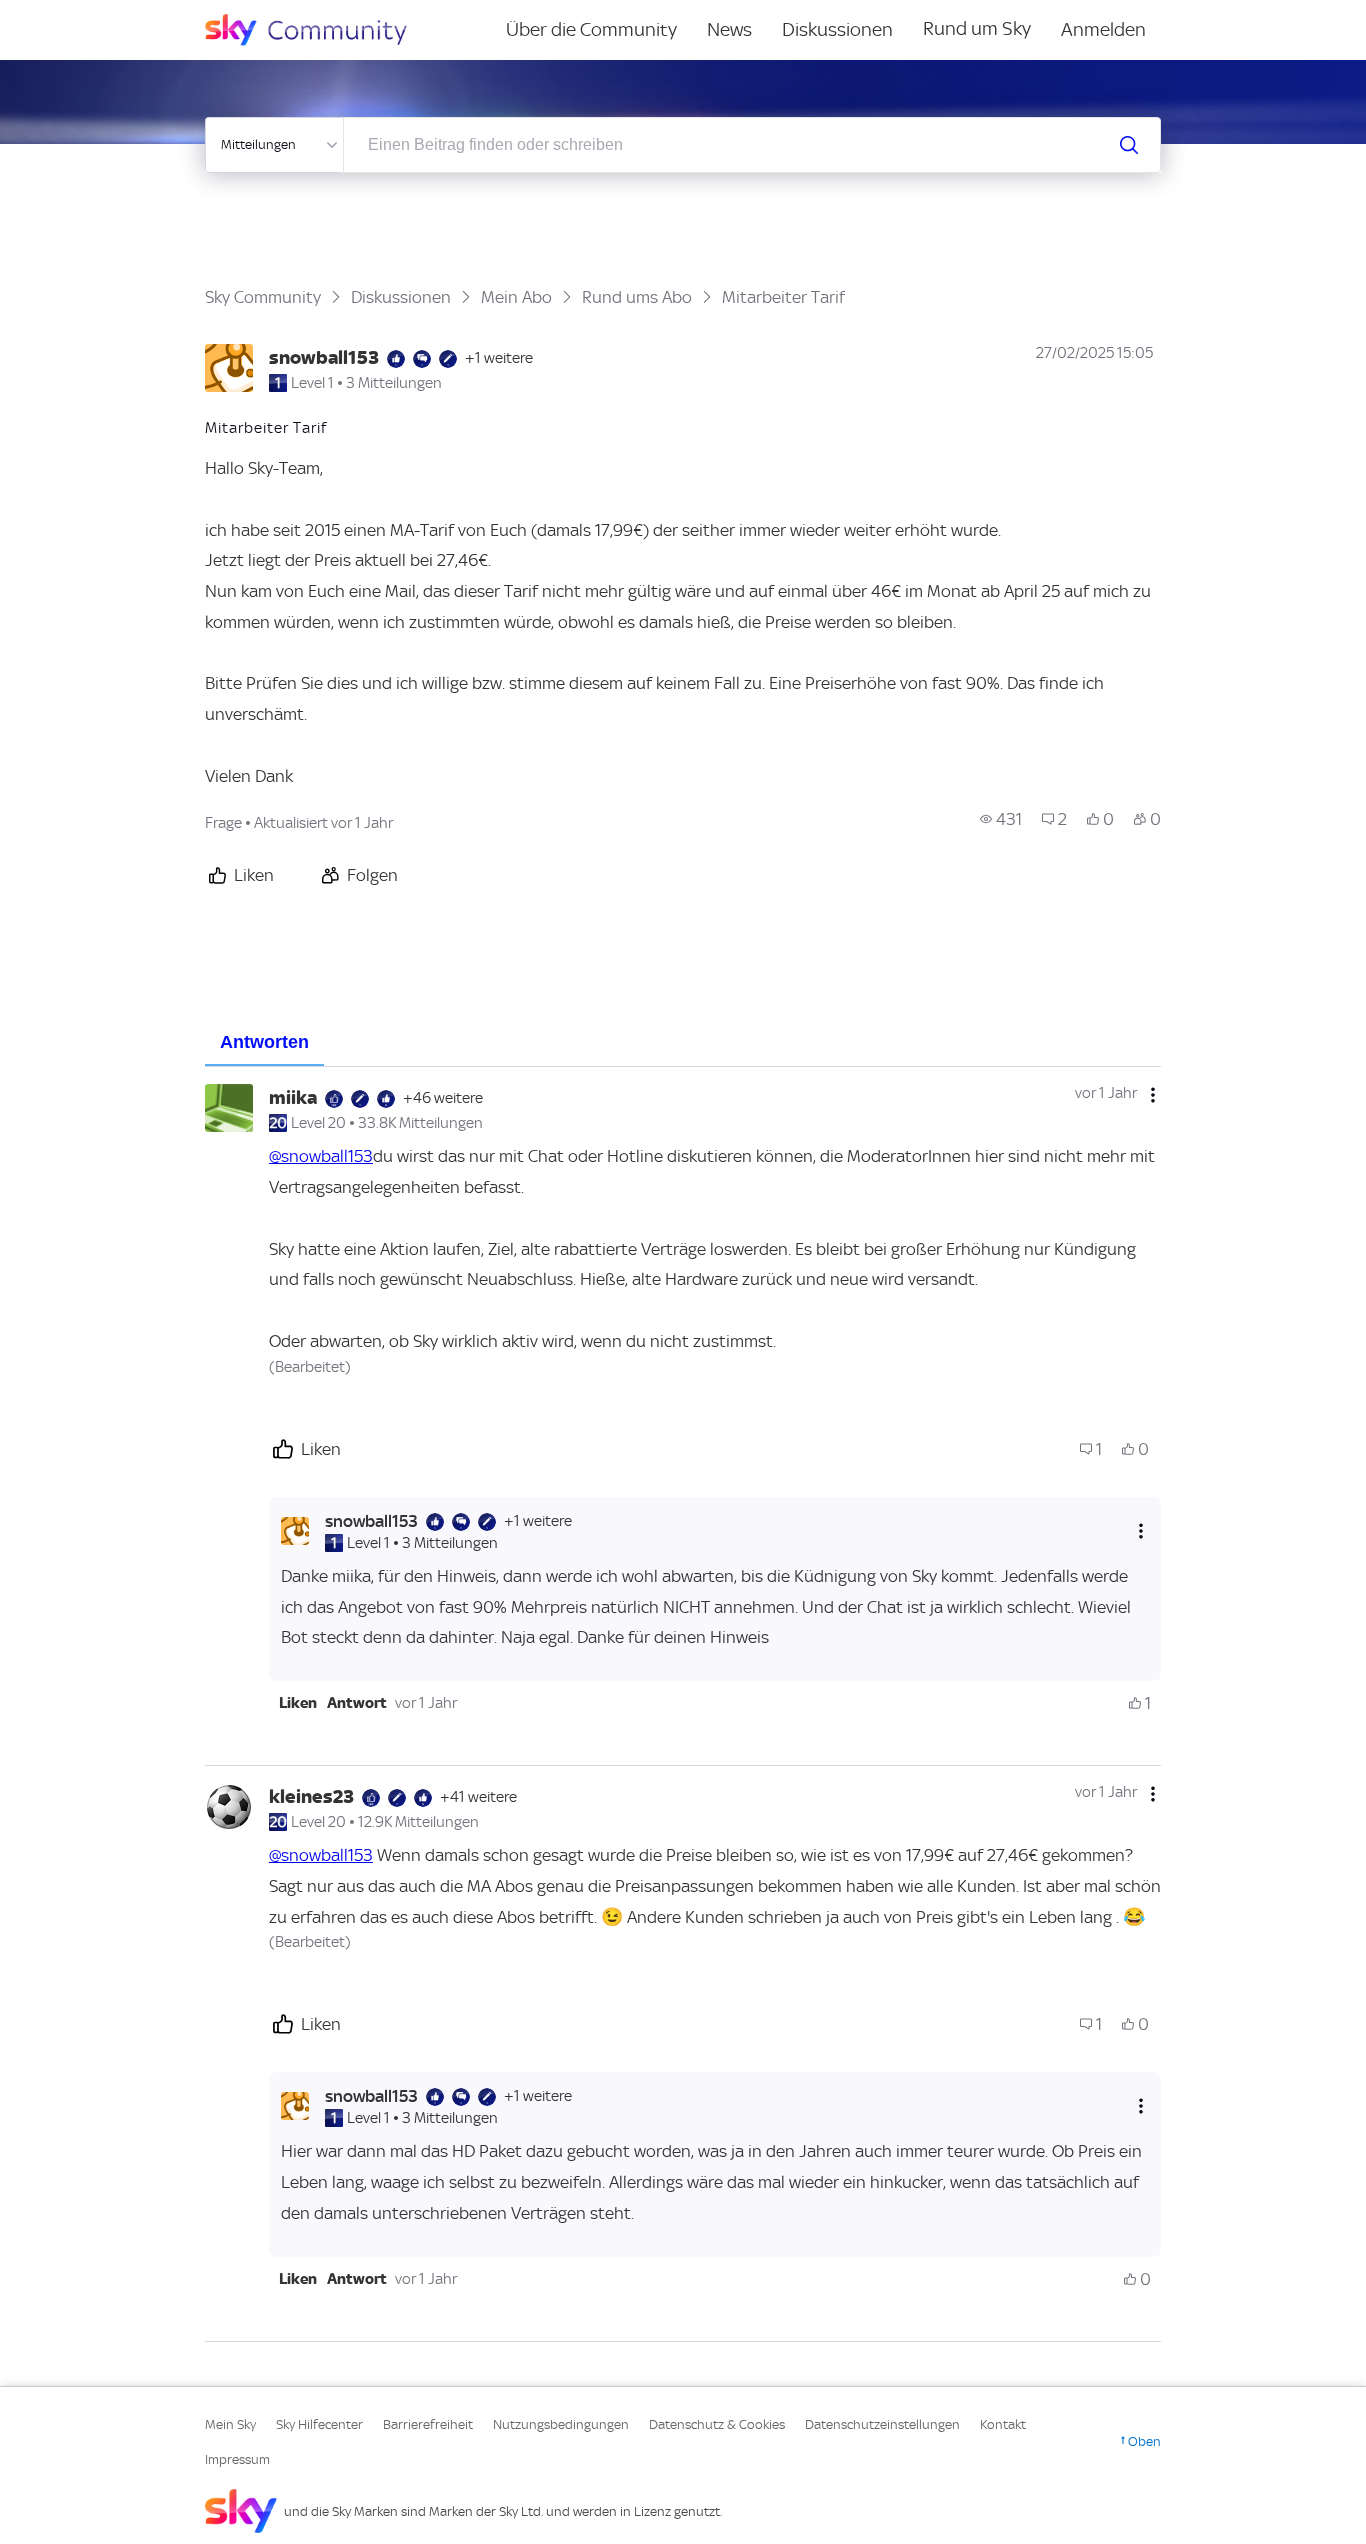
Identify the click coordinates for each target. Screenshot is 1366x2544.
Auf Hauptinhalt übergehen (97, 14)
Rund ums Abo (637, 297)
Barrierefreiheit (428, 2424)
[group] (1001, 819)
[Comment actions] (1153, 1095)
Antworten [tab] (264, 1042)
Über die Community (591, 29)
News (729, 29)
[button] (298, 1703)
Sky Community (263, 297)
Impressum (237, 2459)
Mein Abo (516, 297)
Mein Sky (230, 2424)
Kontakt (1003, 2424)
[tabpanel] (683, 1704)
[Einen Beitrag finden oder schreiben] (1129, 145)
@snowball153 (321, 1156)
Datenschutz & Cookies (717, 2424)
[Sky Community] (319, 30)
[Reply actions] (1141, 1530)
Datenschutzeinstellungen (882, 2424)
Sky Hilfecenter (319, 2424)
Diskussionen (837, 29)
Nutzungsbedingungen (561, 2424)
